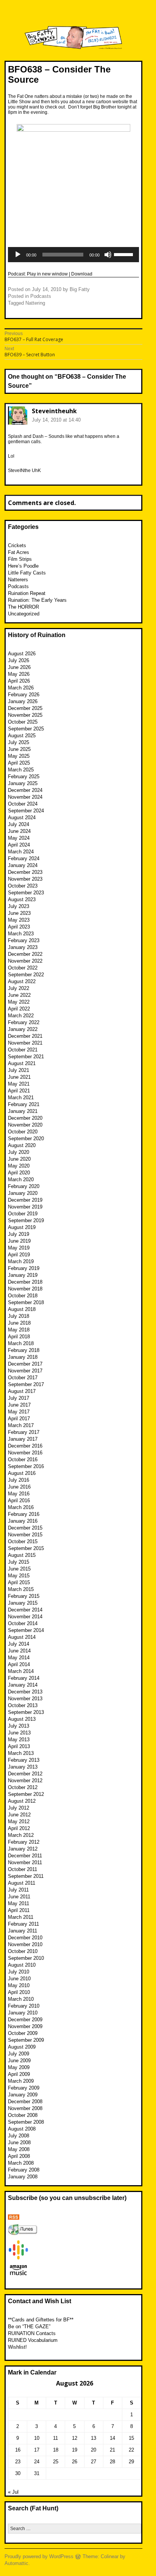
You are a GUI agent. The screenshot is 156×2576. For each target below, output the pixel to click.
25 (56, 2462)
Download (82, 274)
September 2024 (26, 811)
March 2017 (21, 1425)
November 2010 (25, 1944)
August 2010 (22, 1965)
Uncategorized (24, 614)
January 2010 (23, 2013)
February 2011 (23, 1924)
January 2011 (23, 1931)
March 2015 (21, 1589)
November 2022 (25, 961)
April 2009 (19, 2074)
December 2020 (25, 1118)
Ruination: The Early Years (37, 600)
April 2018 (19, 1337)
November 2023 (25, 879)
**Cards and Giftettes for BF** (41, 2320)
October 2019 (23, 1214)
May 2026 (19, 674)
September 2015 (26, 1548)
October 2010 (23, 1951)
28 (112, 2462)
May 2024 (19, 838)
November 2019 (25, 1207)
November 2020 (25, 1125)
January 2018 (23, 1357)
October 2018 (23, 1296)
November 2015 (25, 1535)
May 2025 (19, 756)
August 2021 (22, 1063)
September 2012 (26, 1794)
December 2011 (25, 1856)
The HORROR (23, 607)
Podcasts (41, 296)
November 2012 (25, 1781)
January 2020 (23, 1193)
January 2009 (23, 2095)
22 (131, 2450)
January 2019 (23, 1275)
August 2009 (22, 2047)
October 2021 (23, 1050)
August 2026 (22, 654)
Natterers (18, 580)
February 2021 (24, 1104)
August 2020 (22, 1145)
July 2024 (19, 824)
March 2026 (21, 688)
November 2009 (25, 2026)
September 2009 (26, 2040)
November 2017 (25, 1371)
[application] (73, 255)
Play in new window (47, 274)
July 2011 (18, 1890)
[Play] (18, 255)
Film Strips (20, 559)
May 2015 (19, 1576)
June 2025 (19, 749)
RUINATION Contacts (32, 2333)
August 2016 (22, 1473)
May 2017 (19, 1412)
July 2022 (19, 988)
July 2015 (19, 1562)
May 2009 (19, 2067)
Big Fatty (80, 289)
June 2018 (19, 1323)
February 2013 (24, 1760)
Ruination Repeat (27, 593)
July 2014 (19, 1644)
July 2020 (19, 1152)
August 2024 (22, 817)
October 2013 (23, 1705)
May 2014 (19, 1658)
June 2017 (19, 1405)
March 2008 (21, 2163)
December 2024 (25, 790)
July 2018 (19, 1316)
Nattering (35, 303)
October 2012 (23, 1787)
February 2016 (24, 1514)
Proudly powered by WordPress (39, 2556)
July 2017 (19, 1398)
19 (75, 2450)
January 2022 (23, 1029)
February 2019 (24, 1268)
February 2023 (24, 940)
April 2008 (19, 2156)
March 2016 (21, 1507)
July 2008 (19, 2136)
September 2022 (26, 975)
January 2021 (23, 1111)
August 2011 (22, 1883)
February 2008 (24, 2170)
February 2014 (24, 1678)
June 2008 (19, 2142)
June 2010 (19, 1979)
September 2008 (26, 2122)
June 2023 (19, 913)
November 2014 (25, 1617)
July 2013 (19, 1726)
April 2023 (19, 927)
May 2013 (19, 1740)
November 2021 (25, 1043)
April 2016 (19, 1500)
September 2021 (26, 1057)
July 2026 (19, 660)
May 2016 (19, 1494)
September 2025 (26, 729)
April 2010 (19, 1992)
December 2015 (25, 1528)
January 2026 (23, 701)
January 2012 (23, 1849)
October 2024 (23, 804)
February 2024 (24, 858)
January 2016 (23, 1521)
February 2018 (24, 1350)
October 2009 (23, 2033)
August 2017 (22, 1391)
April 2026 (19, 681)
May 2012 (19, 1821)
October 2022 (23, 968)
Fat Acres (19, 552)
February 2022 (24, 1022)
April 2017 (19, 1419)
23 (18, 2462)
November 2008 (25, 2108)
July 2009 (19, 2054)
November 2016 (25, 1453)
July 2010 (19, 1972)
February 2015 (24, 1596)
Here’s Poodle (23, 566)
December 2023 (25, 872)
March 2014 (21, 1671)
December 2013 (25, 1692)
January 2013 (23, 1767)
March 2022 (21, 1016)
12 (75, 2438)
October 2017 (23, 1378)
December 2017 (25, 1364)
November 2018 (25, 1289)
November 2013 (25, 1699)
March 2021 (21, 1098)
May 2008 (19, 2149)
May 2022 (19, 1002)
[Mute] (108, 255)
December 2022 (25, 954)
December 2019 (25, 1200)
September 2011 (26, 1876)
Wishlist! (17, 2347)
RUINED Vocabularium (33, 2340)
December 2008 (25, 2102)
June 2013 (19, 1733)
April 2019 (19, 1255)
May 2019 (19, 1248)
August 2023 (22, 899)
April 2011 (19, 1910)
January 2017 (23, 1439)
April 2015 (19, 1582)
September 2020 (26, 1139)
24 (37, 2462)
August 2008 (22, 2129)
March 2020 (21, 1179)
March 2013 (21, 1753)
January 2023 (23, 947)
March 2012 (21, 1835)
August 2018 (22, 1309)
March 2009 (21, 2081)
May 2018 (19, 1330)
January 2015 (23, 1603)
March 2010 (21, 1999)
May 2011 (19, 1903)
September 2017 (26, 1384)
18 (56, 2450)
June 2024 (19, 831)
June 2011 (19, 1897)
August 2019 (22, 1227)
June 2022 (19, 995)
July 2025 (19, 742)
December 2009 (25, 2020)
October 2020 (23, 1132)
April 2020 (19, 1173)
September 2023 (26, 893)
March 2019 (21, 1261)
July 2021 (19, 1070)
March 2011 (21, 1917)
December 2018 (25, 1282)
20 (94, 2450)
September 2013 (26, 1712)
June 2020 (19, 1159)
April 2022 (19, 1009)
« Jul (13, 2492)
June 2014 (19, 1651)
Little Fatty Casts (27, 573)
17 (37, 2450)
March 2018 (21, 1343)
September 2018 (26, 1302)
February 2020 (24, 1186)
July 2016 (19, 1480)
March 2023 (21, 934)
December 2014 (25, 1610)
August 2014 (22, 1637)
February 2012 (24, 1842)
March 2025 (21, 770)
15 (131, 2438)
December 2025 (25, 708)
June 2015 (19, 1569)
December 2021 (25, 1036)
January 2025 (23, 783)
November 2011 (25, 1862)
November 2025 (25, 715)
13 (94, 2438)
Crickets (17, 545)
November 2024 (25, 797)
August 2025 (22, 736)
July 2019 (19, 1234)
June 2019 (19, 1241)
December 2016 (25, 1446)
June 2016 (19, 1487)
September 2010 (26, 1958)
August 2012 (22, 1801)
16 (18, 2450)
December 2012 (25, 1774)
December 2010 (25, 1938)
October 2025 (23, 722)
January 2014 (23, 1685)
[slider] (125, 254)
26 (75, 2462)
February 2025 (24, 777)
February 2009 (24, 2088)
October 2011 (23, 1869)
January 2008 (23, 2177)
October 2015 (23, 1541)
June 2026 (19, 667)
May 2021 (19, 1084)
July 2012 (19, 1808)
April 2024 (19, 845)
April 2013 (19, 1746)
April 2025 (19, 763)
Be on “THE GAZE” (29, 2327)
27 (94, 2462)
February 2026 (24, 695)
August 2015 (22, 1555)
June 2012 (19, 1815)
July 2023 (19, 906)
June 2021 (19, 1077)
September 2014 (26, 1630)
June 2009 (19, 2061)
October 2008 (23, 2115)
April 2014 (19, 1664)
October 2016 (23, 1460)
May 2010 (19, 1985)
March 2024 (21, 852)
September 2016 (26, 1466)
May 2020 (19, 1166)
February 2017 (24, 1432)
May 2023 (19, 920)
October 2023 (23, 886)
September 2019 (26, 1220)
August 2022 (22, 981)
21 (112, 2450)
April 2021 (19, 1091)
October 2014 (23, 1623)
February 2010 (24, 2006)
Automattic (16, 2563)
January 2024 (23, 865)
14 (112, 2438)
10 (37, 2438)
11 (55, 2438)
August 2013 (22, 1719)
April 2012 (19, 1828)
